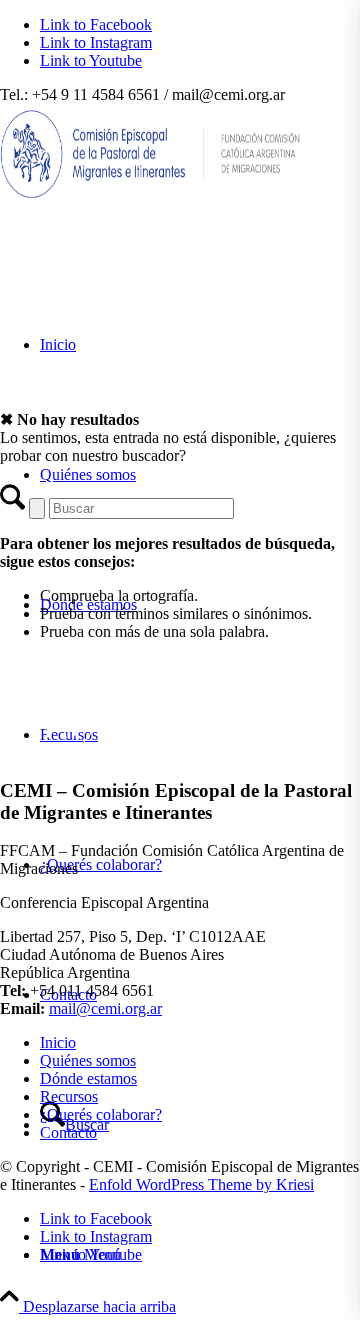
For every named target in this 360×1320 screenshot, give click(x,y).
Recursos (69, 1096)
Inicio (58, 1042)
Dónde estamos (88, 1078)
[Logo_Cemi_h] (150, 198)
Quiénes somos (88, 1060)
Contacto (68, 1132)
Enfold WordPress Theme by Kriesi (201, 1184)
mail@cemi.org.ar (105, 1008)
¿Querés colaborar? (101, 1114)
